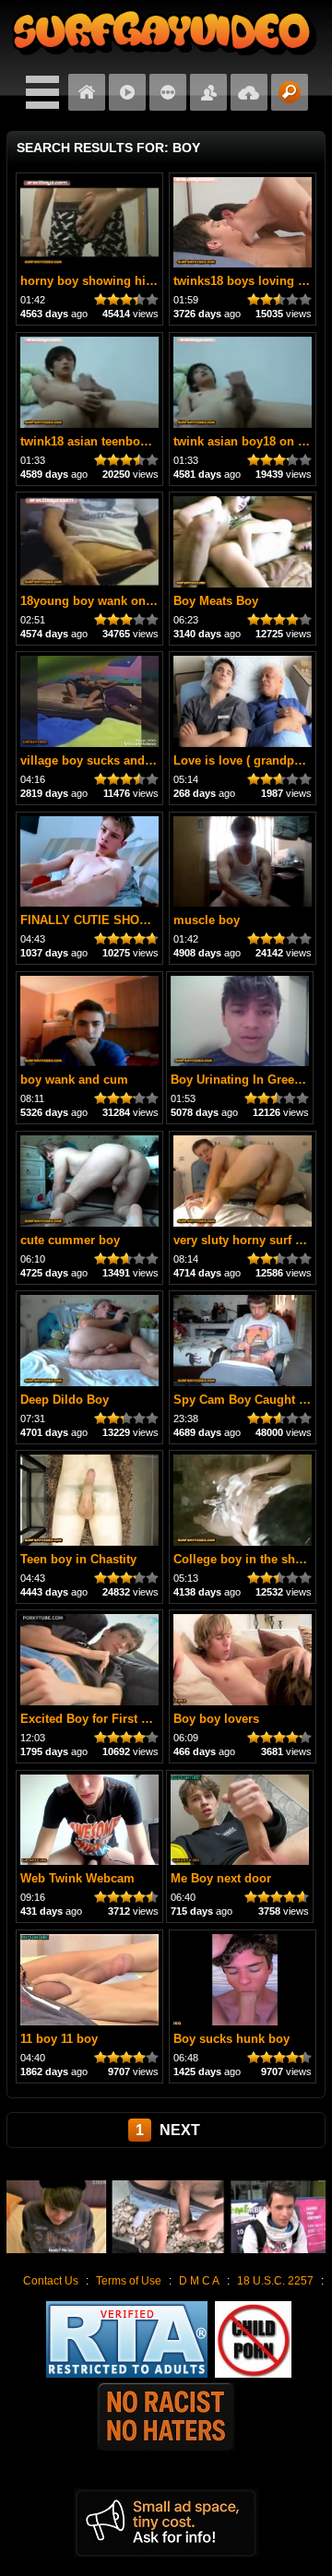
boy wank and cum (74, 1080)
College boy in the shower (248, 1559)
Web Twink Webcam (77, 1878)
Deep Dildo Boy (65, 1400)
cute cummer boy (70, 1240)
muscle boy (207, 920)
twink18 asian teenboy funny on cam (125, 441)
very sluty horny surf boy (245, 1240)
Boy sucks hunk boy (231, 2039)
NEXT (180, 2130)
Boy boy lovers (216, 1719)
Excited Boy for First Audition (105, 1719)
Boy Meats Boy (216, 601)
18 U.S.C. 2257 (275, 2281)
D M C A (199, 2281)
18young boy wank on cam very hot (122, 601)
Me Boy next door (221, 1878)
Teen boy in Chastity (78, 1559)
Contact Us (51, 2281)
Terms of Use (129, 2281)
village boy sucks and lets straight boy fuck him (157, 760)
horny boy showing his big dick (111, 281)
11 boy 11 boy (59, 2039)
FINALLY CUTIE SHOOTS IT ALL (113, 920)
